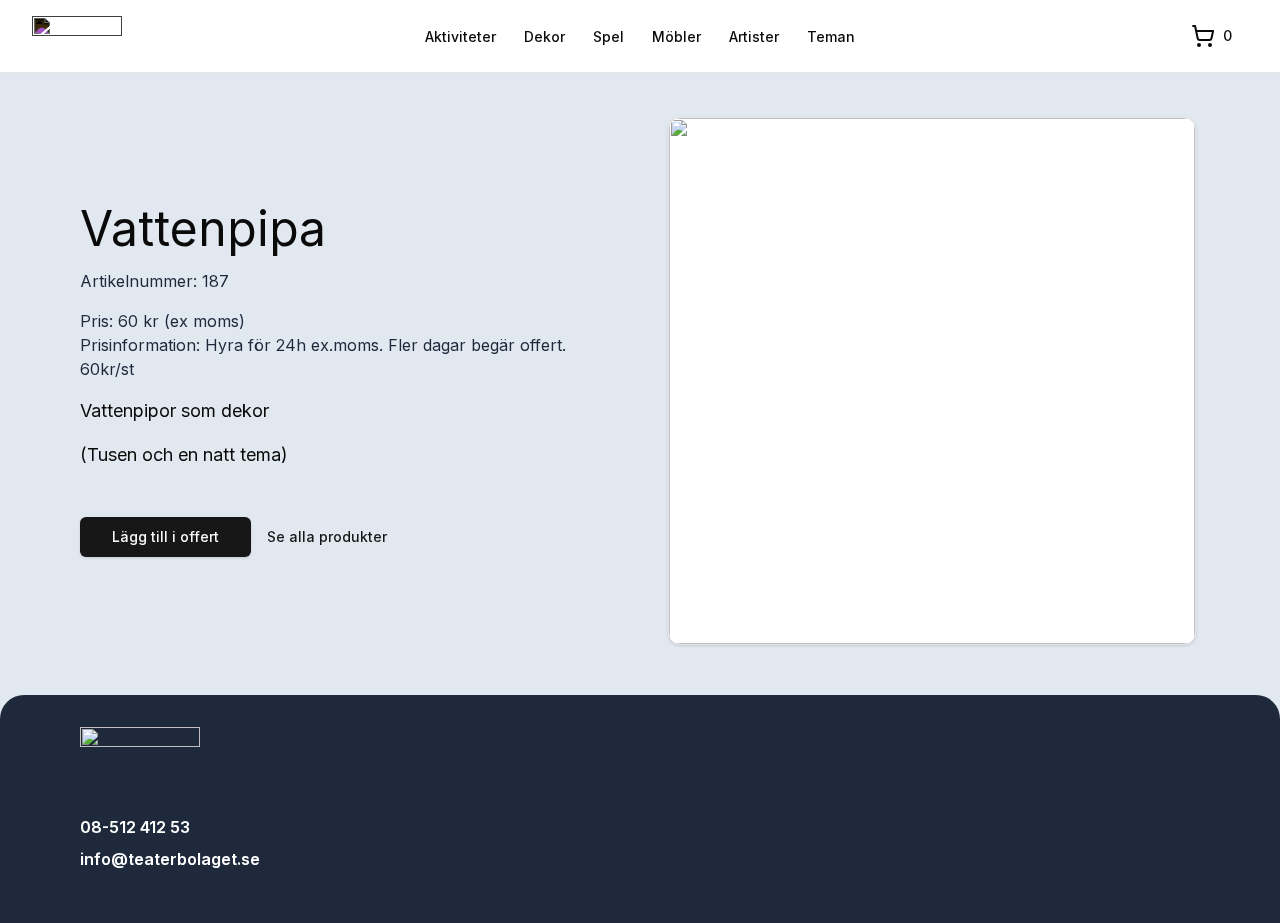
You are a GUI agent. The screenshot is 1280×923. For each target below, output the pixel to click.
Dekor (544, 36)
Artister (754, 36)
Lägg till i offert (165, 536)
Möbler (676, 36)
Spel (608, 36)
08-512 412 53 (135, 827)
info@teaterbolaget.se (170, 859)
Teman (831, 36)
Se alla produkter (327, 536)
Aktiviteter (460, 36)
